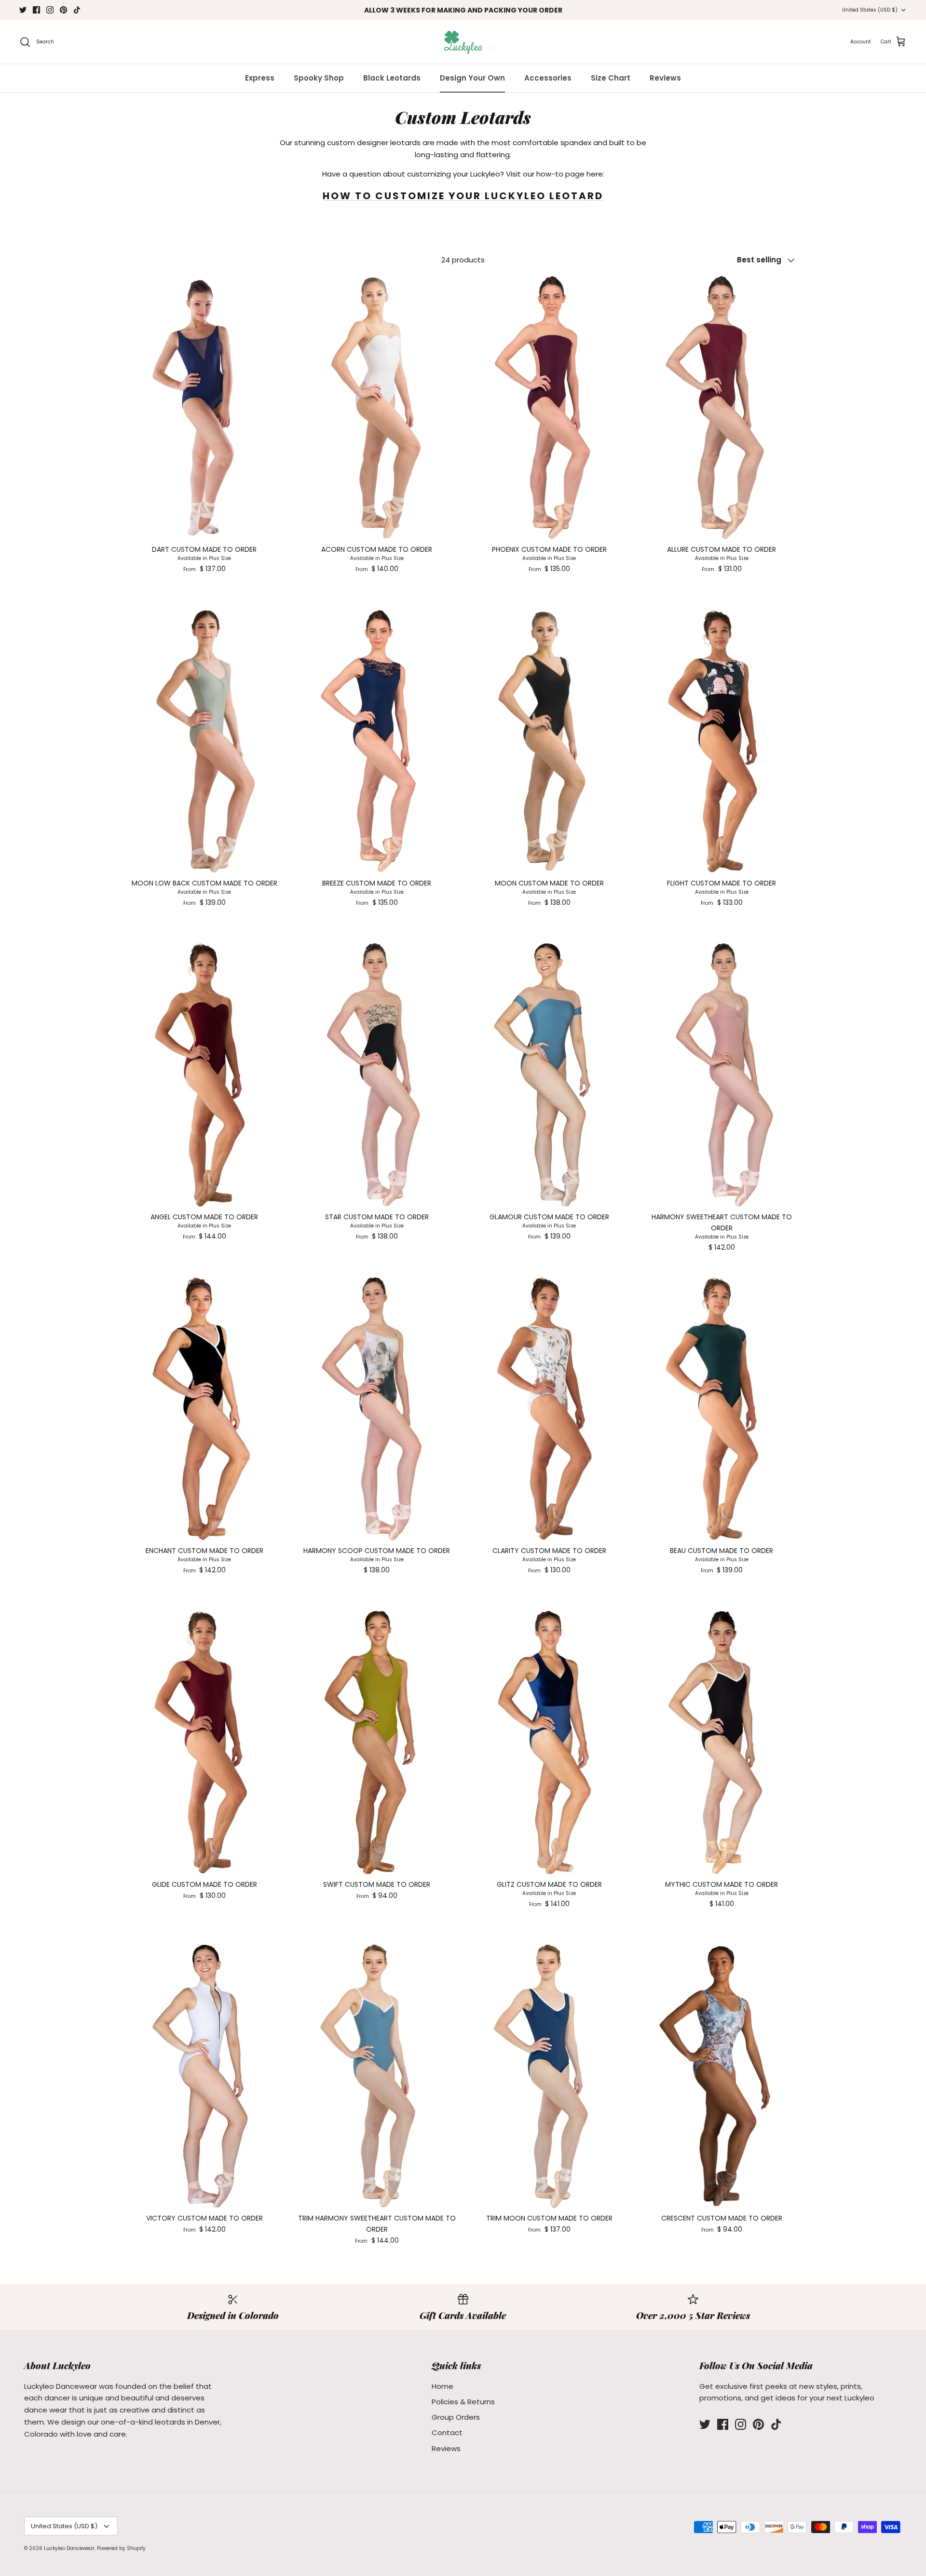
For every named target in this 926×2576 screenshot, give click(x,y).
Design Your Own (472, 78)
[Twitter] (23, 10)
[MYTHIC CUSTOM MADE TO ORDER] (722, 1743)
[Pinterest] (63, 10)
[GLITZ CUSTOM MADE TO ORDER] (549, 1743)
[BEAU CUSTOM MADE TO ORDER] (722, 1409)
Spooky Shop (319, 78)
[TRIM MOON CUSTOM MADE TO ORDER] (549, 2076)
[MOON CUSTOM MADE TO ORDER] (549, 741)
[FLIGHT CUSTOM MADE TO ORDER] (722, 741)
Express (260, 78)
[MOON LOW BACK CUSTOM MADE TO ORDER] (204, 741)
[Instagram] (50, 10)
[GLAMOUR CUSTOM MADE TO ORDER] (549, 1075)
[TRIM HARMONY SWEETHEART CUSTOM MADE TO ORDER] (377, 2076)
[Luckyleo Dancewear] (463, 42)
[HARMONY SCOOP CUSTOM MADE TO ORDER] (377, 1409)
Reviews (665, 78)
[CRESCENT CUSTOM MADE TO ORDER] (722, 2076)
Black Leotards (392, 78)
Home (443, 2386)
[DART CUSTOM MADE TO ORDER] (204, 408)
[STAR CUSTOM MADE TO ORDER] (377, 1075)
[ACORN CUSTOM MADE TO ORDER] (377, 408)
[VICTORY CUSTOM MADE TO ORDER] (204, 2076)
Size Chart (611, 78)
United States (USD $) (870, 10)
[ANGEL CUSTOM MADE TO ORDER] (204, 1075)
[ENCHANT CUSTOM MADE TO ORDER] (204, 1409)
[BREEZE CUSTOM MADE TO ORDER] (377, 741)
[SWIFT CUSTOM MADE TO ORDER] (377, 1743)
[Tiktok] (77, 10)
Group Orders (456, 2417)
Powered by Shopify (121, 2548)
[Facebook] (36, 10)
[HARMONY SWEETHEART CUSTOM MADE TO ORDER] (722, 1075)
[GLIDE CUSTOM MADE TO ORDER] (204, 1743)
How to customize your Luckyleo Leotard (463, 196)
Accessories (548, 78)
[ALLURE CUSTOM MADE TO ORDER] (722, 408)
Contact (447, 2433)
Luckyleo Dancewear (69, 2548)
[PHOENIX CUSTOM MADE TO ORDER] (549, 408)
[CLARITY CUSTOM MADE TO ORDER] (549, 1409)
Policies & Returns (463, 2402)
